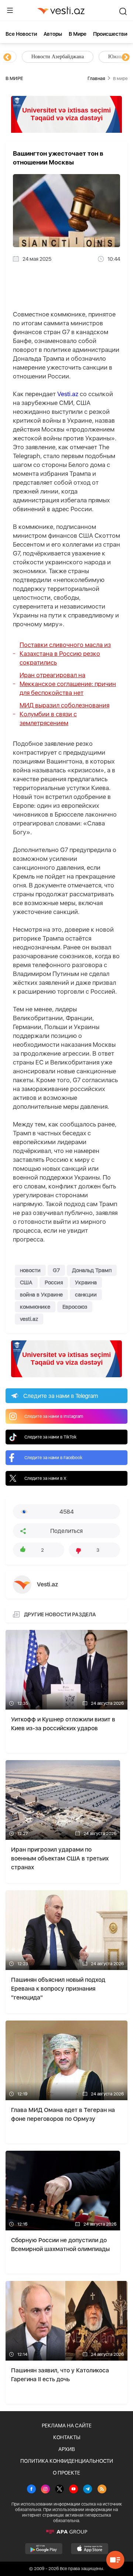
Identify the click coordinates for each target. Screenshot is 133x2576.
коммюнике (35, 1307)
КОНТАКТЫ (67, 2437)
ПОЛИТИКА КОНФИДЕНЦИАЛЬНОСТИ (67, 2461)
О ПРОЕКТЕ (66, 2473)
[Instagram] (45, 2490)
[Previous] (7, 58)
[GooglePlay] (44, 2549)
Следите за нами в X (45, 1478)
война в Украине (41, 1295)
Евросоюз (75, 1307)
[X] (59, 2490)
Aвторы (53, 34)
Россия (54, 1282)
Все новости (21, 34)
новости (30, 1270)
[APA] (66, 2532)
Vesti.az (68, 394)
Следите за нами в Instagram (54, 1416)
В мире (78, 34)
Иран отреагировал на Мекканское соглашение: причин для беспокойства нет (68, 684)
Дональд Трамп (92, 1270)
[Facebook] (31, 2490)
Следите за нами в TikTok (50, 1437)
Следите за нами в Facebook (53, 1458)
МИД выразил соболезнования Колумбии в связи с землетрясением (64, 714)
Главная (96, 78)
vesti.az (29, 1319)
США (26, 1282)
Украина (86, 1282)
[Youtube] (74, 2490)
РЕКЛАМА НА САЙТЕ (67, 2426)
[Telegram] (88, 2490)
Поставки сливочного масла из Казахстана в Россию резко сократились (65, 654)
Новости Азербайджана (41, 57)
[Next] (126, 58)
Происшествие (112, 34)
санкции (86, 1295)
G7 (56, 1270)
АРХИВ (67, 2449)
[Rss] (102, 2490)
